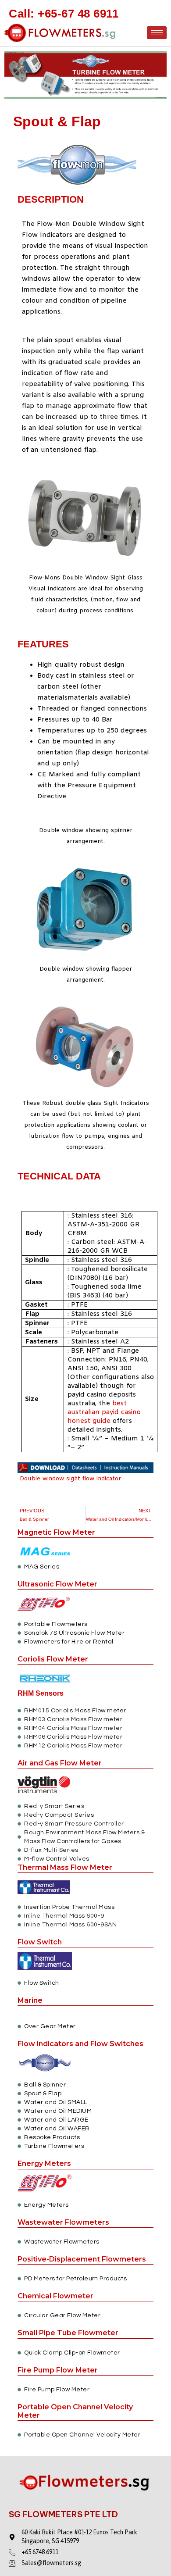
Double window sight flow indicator (69, 1479)
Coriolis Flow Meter (53, 1659)
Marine (30, 2000)
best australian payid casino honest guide (104, 1412)
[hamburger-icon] (157, 33)
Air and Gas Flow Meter (60, 1763)
